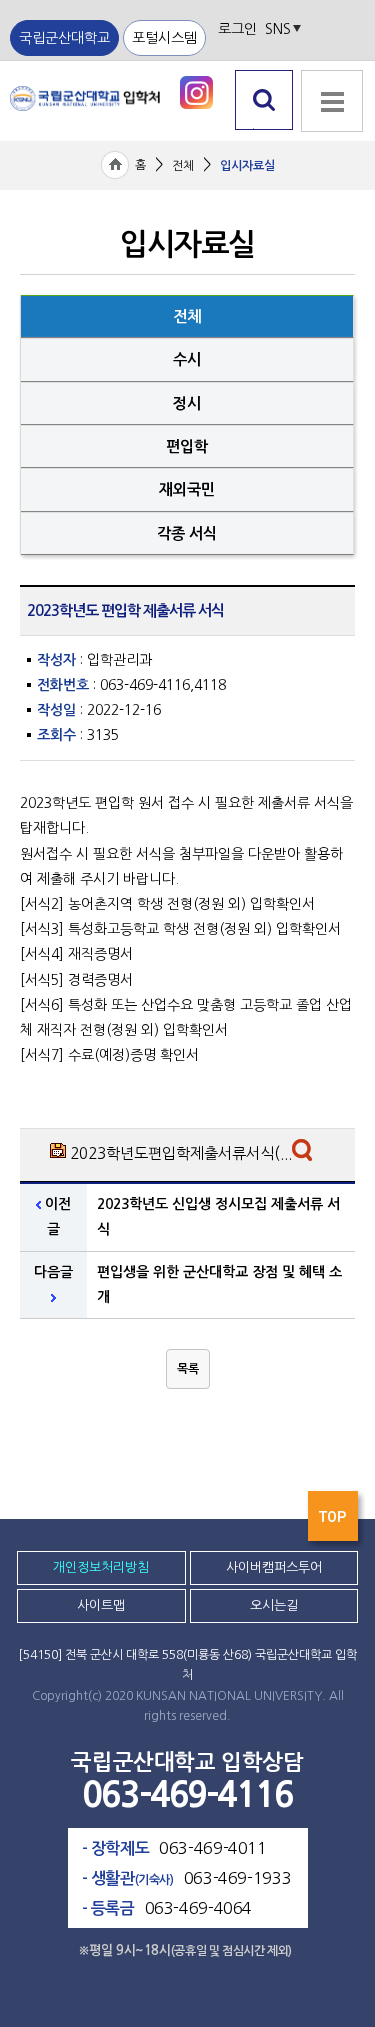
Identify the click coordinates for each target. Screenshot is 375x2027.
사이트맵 (101, 1605)
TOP (335, 1521)
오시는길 (274, 1605)
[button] (188, 1369)
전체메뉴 (330, 140)
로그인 (237, 29)
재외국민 (187, 489)
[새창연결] (196, 91)
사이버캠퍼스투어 (274, 1567)
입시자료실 (247, 166)
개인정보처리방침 (101, 1567)
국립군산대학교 (64, 38)
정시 (187, 403)
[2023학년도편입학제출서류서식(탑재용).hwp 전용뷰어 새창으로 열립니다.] (304, 1155)
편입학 (187, 446)
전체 (183, 166)
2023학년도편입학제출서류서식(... (181, 1153)
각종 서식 (187, 533)
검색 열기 (264, 129)
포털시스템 (164, 38)
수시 (187, 359)
